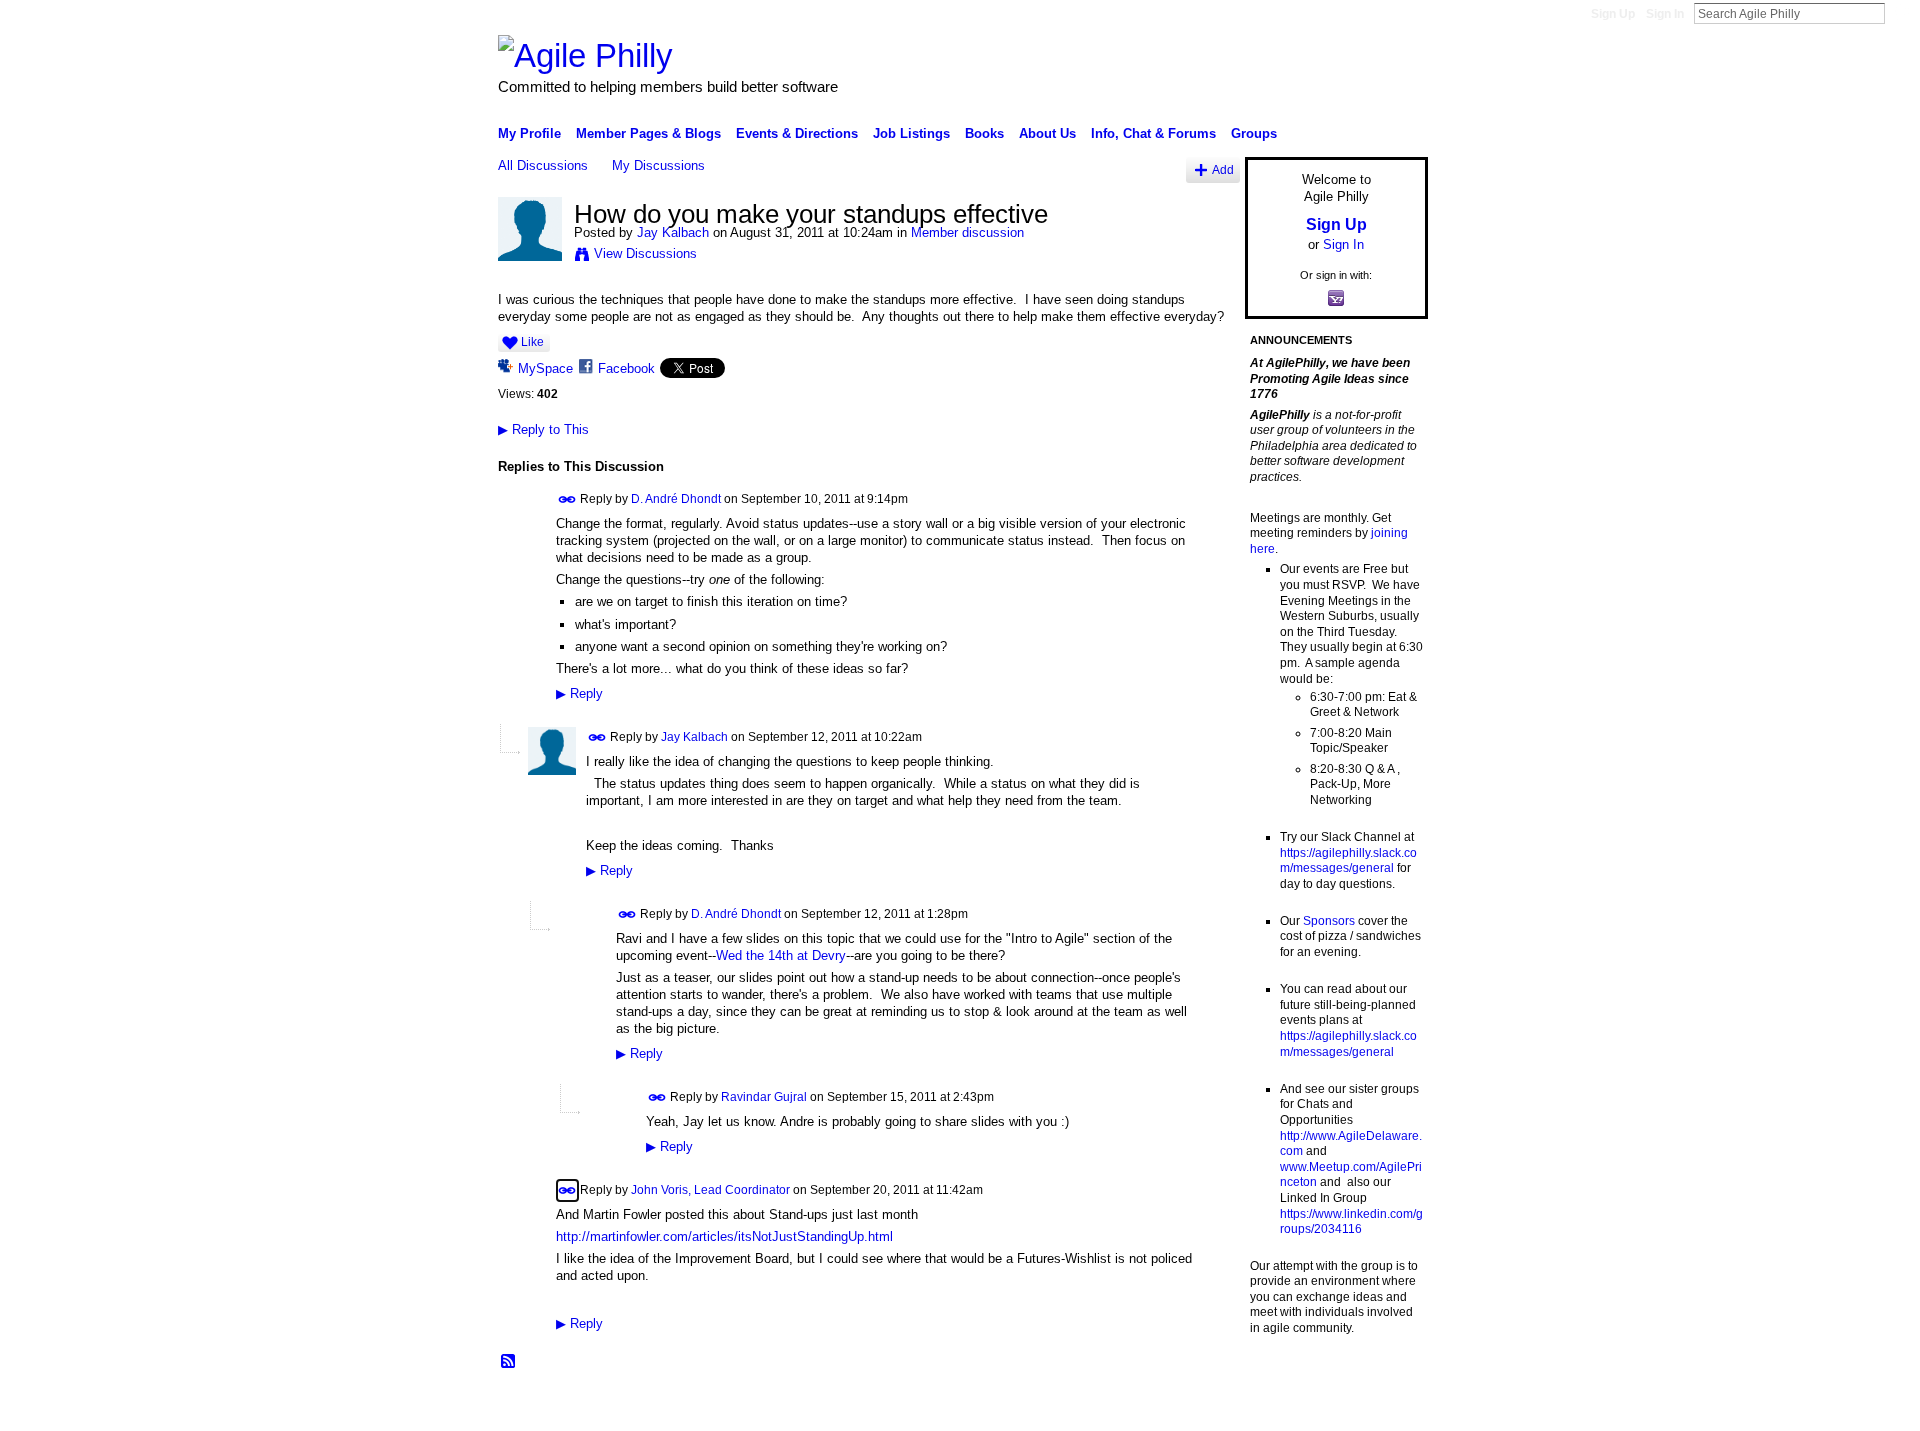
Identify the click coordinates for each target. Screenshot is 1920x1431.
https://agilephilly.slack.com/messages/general (1348, 861)
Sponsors (1329, 921)
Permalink (567, 499)
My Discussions (658, 165)
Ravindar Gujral (764, 1096)
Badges (1201, 1408)
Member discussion (967, 232)
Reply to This (543, 429)
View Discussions (645, 253)
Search (1901, 13)
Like (532, 342)
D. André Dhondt (676, 499)
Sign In (1665, 14)
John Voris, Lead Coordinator (710, 1189)
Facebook (626, 368)
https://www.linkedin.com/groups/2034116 (1351, 1222)
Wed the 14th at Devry (781, 955)
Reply (579, 694)
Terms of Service (1383, 1408)
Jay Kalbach (673, 232)
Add (1223, 169)
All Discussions (543, 165)
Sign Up (1613, 14)
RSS (509, 1362)
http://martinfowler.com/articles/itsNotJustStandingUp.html (724, 1236)
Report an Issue (1280, 1408)
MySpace (545, 368)
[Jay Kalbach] (530, 257)
